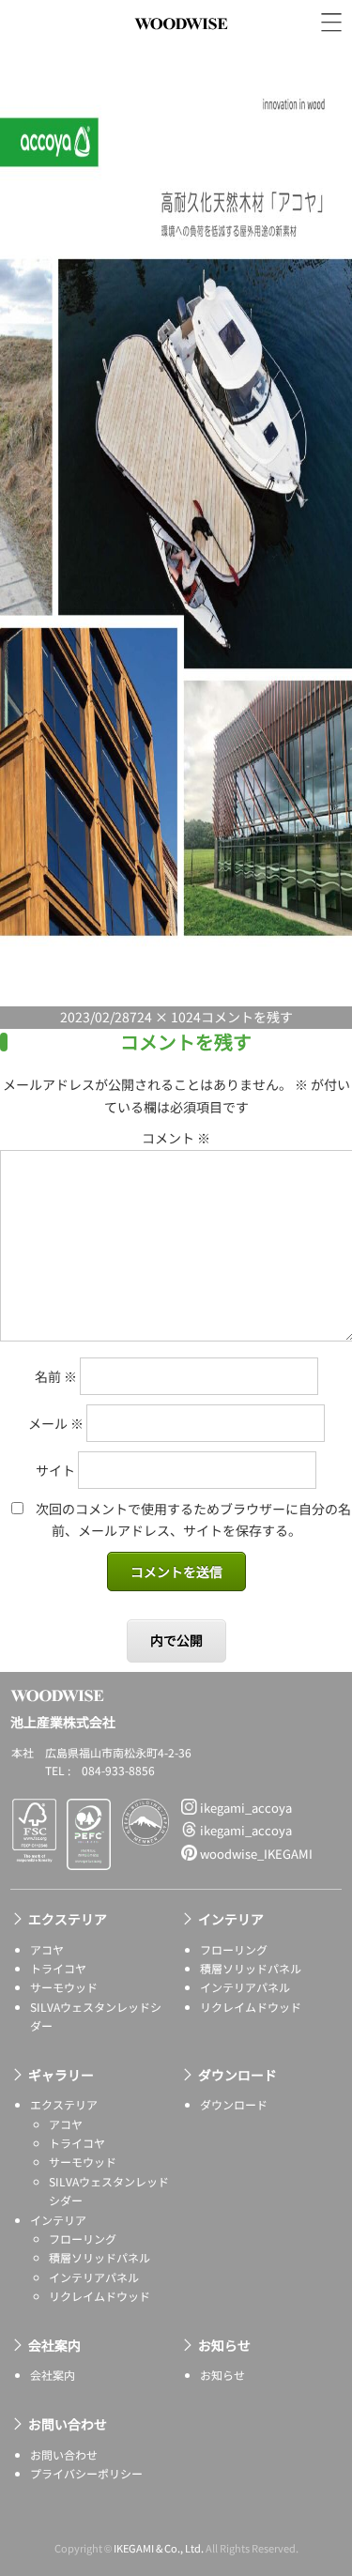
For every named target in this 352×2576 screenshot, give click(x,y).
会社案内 (54, 2345)
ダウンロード (237, 2075)
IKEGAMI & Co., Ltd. (159, 2548)
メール (56, 1423)
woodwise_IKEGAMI (255, 1854)
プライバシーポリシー (86, 2473)
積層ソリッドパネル (251, 1968)
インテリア (231, 1919)
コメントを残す (247, 1017)
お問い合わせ (68, 2424)
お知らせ (224, 2345)
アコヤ (47, 1949)
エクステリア (68, 1919)
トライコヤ (58, 1968)
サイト (55, 1470)
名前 (56, 1376)
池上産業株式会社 (181, 45)
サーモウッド (64, 1987)
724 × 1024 (165, 1017)
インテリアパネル (245, 1987)
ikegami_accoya (245, 1808)
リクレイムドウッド (251, 2007)
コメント (176, 1138)
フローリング (234, 1949)
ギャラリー (61, 2075)
